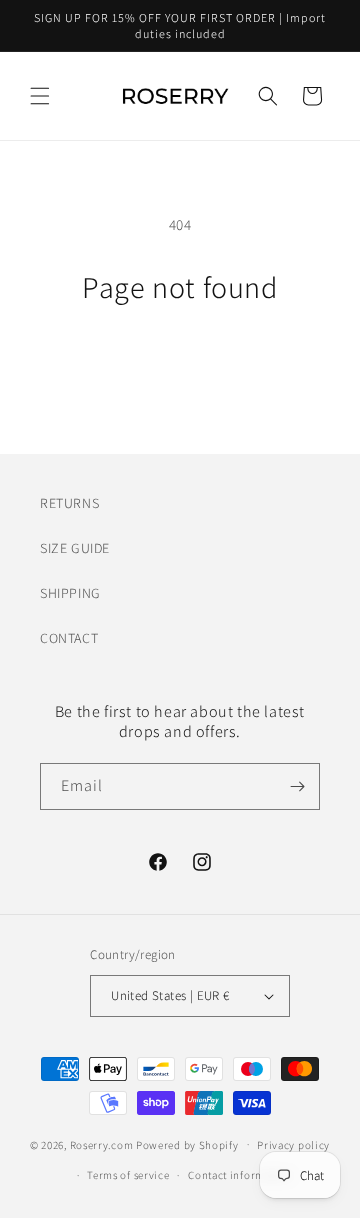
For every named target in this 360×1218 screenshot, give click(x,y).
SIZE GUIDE (75, 548)
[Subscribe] (297, 786)
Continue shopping (180, 359)
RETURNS (69, 503)
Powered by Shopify (187, 1144)
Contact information (239, 1175)
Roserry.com (102, 1144)
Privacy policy (293, 1145)
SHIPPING (70, 593)
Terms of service (128, 1175)
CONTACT (69, 638)
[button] (40, 96)
